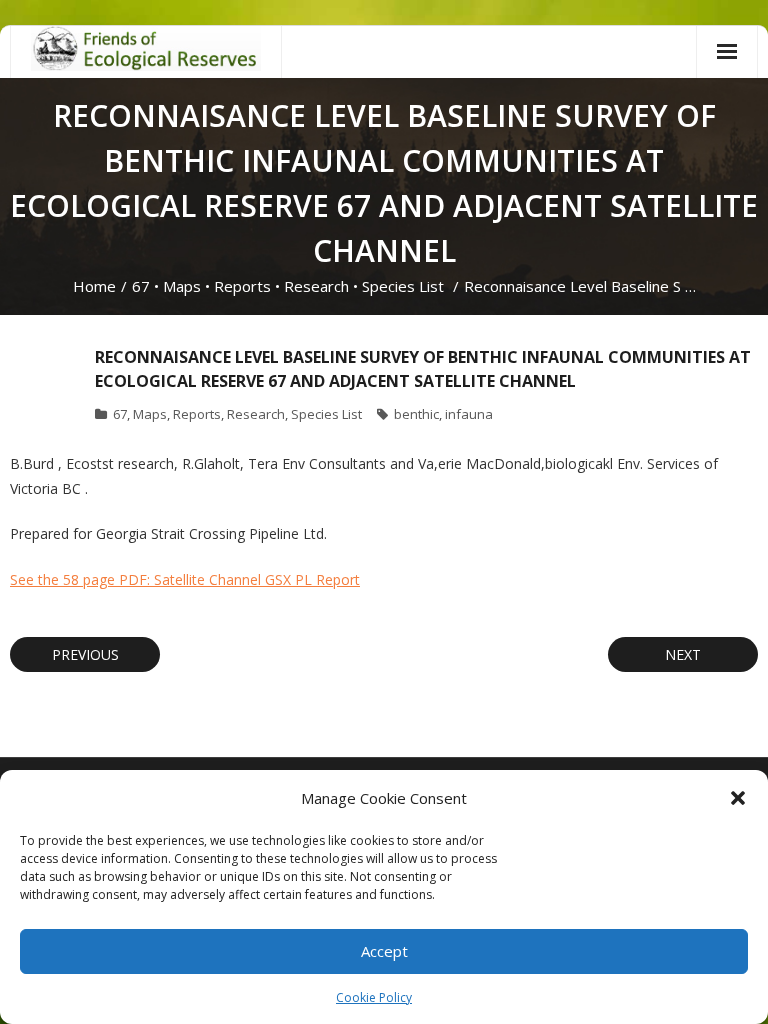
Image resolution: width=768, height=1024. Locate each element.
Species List (403, 286)
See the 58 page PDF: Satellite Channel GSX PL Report (185, 579)
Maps (182, 286)
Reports (242, 286)
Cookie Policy (374, 997)
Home (94, 286)
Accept (384, 951)
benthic (416, 414)
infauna (469, 414)
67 (141, 286)
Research (316, 286)
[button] (738, 798)
